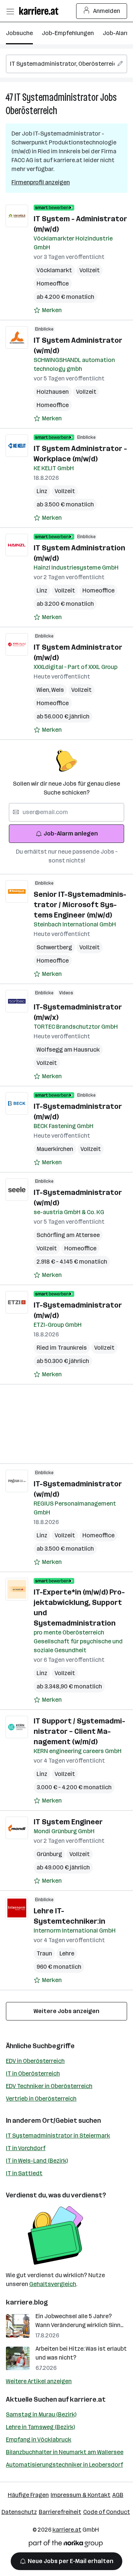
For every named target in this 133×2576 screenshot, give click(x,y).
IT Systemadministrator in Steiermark (58, 2136)
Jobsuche (19, 33)
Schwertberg (54, 947)
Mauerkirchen (55, 1149)
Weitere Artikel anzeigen (39, 2381)
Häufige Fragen (28, 2495)
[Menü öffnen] (10, 11)
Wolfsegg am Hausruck (68, 1050)
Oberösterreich (31, 111)
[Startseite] (41, 11)
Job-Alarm (117, 33)
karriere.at (88, 2399)
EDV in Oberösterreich (35, 2061)
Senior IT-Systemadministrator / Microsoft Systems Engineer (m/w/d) (80, 905)
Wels (58, 690)
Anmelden (107, 11)
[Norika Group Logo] (66, 2545)
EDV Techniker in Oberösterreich (49, 2086)
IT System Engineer (68, 1822)
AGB (118, 2495)
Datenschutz (19, 2512)
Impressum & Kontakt (81, 2495)
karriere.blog (27, 2302)
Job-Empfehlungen (68, 33)
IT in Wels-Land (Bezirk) (37, 2161)
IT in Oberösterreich (33, 2073)
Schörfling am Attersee (68, 1235)
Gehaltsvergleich (53, 2284)
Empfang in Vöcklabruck (39, 2440)
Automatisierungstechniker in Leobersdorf (64, 2465)
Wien (44, 690)
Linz (42, 491)
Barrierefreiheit (60, 2512)
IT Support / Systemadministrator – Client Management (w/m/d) (79, 1731)
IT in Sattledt (24, 2173)
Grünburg (49, 1854)
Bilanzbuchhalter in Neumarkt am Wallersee (65, 2452)
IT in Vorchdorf (26, 2148)
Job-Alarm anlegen (71, 833)
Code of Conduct (107, 2512)
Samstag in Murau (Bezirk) (41, 2414)
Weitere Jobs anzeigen (66, 2011)
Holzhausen (53, 392)
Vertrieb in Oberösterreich (41, 2099)
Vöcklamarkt (54, 270)
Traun (44, 1953)
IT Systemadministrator (57, 97)
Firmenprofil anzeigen (41, 182)
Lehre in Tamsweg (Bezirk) (40, 2427)
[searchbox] (66, 64)
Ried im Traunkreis (62, 1348)
